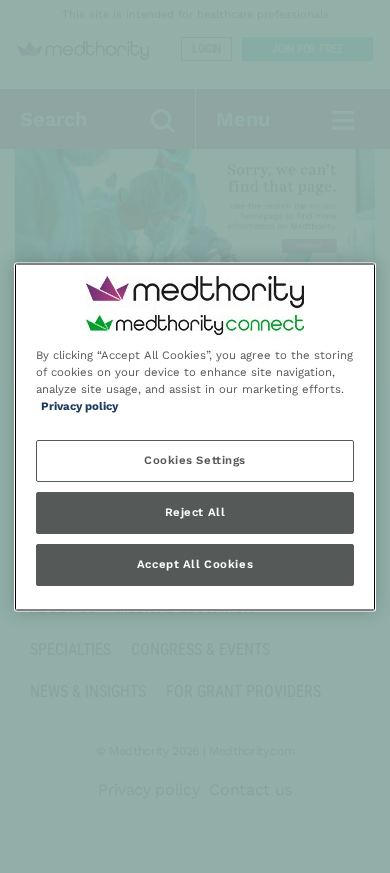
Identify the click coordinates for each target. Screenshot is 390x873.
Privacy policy (79, 406)
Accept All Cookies (195, 564)
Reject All (195, 512)
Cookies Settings (195, 460)
